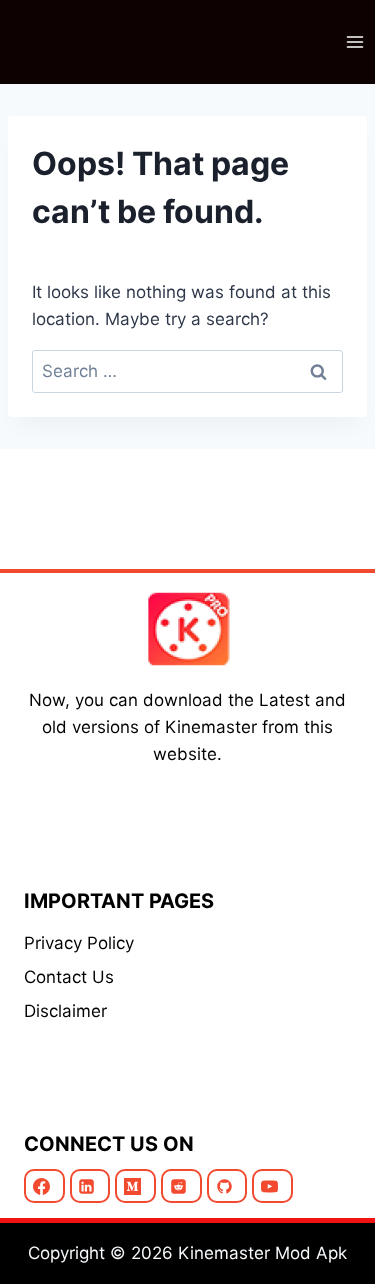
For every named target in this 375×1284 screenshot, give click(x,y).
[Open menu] (354, 41)
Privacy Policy (79, 943)
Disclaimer (65, 1011)
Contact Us (69, 977)
